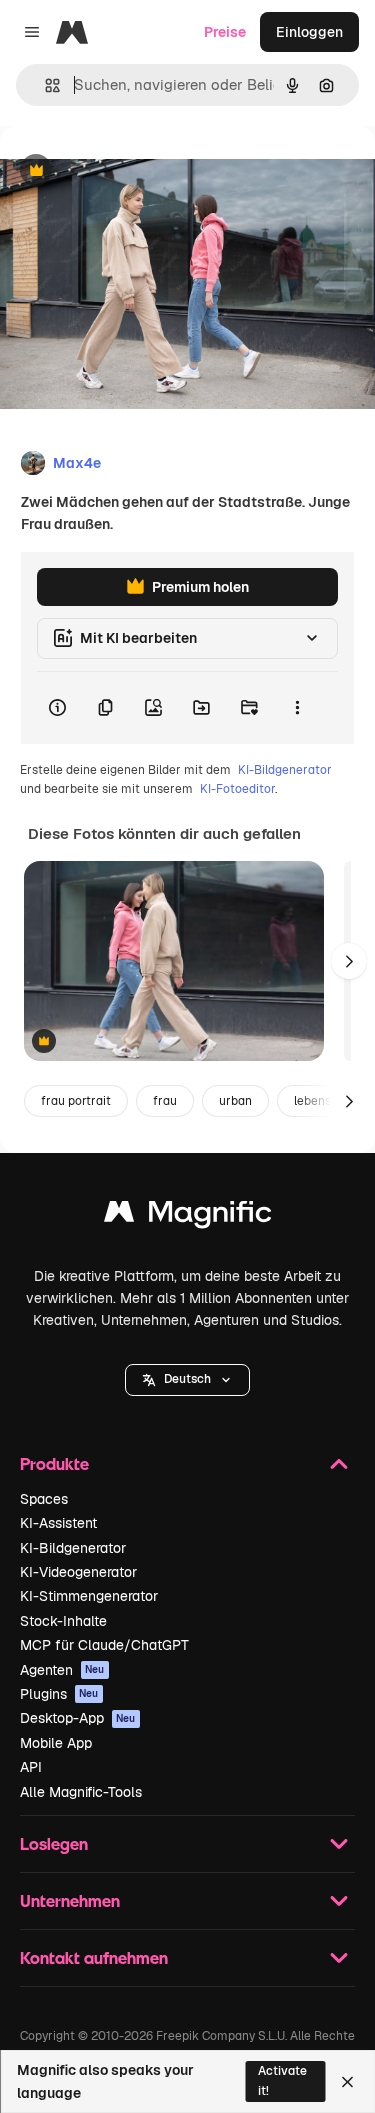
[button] (187, 1380)
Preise (225, 32)
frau (165, 1101)
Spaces (44, 1499)
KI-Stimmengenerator (89, 1596)
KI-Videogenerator (78, 1572)
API (31, 1767)
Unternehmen (70, 1900)
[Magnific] (188, 1216)
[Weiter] (349, 961)
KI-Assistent (58, 1523)
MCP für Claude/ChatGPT (104, 1645)
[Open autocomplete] (44, 85)
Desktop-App (78, 1718)
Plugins (59, 1694)
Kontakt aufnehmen (94, 1957)
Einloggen (309, 32)
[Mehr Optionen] (297, 708)
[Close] (347, 2082)
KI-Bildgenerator (285, 770)
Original (128, 171)
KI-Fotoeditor (237, 789)
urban (235, 1101)
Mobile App (56, 1743)
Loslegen (54, 1843)
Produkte (54, 1463)
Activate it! (282, 2080)
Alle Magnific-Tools (81, 1792)
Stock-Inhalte (63, 1621)
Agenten (62, 1670)
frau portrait (76, 1101)
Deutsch (187, 1379)
